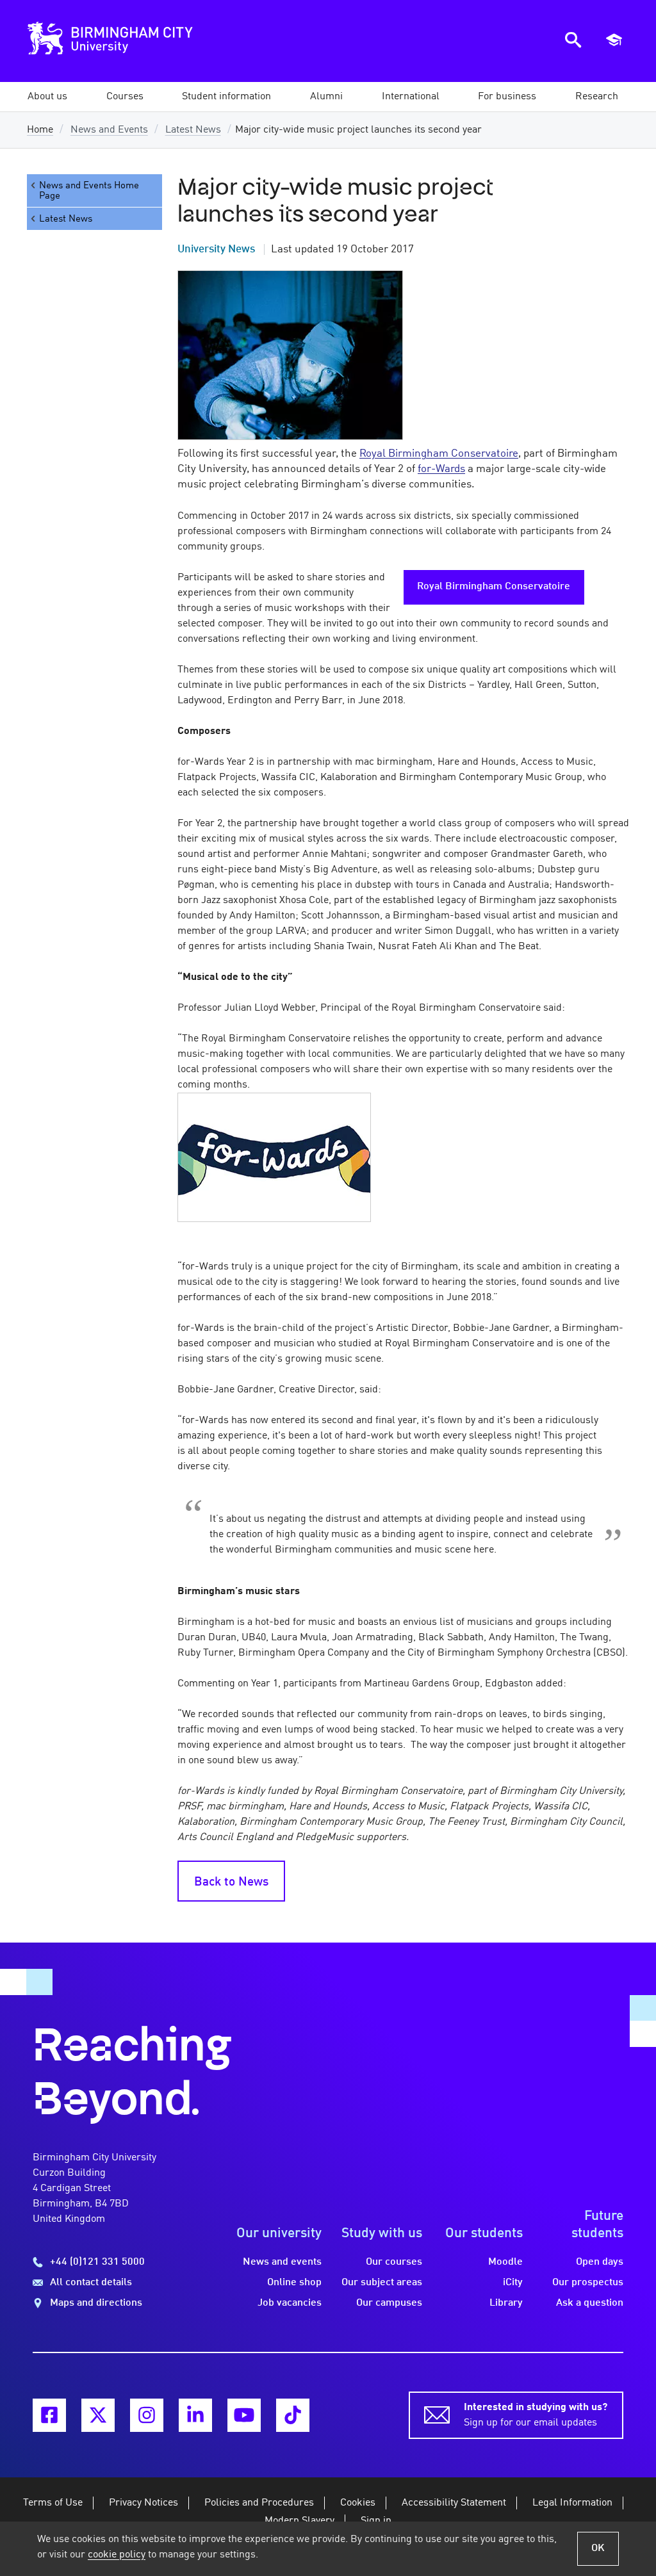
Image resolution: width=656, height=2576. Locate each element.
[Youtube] (244, 2415)
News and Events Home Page (89, 191)
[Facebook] (49, 2415)
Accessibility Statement (454, 2503)
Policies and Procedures (259, 2503)
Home (40, 130)
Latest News (193, 130)
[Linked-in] (195, 2415)
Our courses (394, 2262)
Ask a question (590, 2303)
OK (598, 2548)
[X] (98, 2415)
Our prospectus (588, 2283)
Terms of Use (53, 2503)
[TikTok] (293, 2415)
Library (506, 2303)
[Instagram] (147, 2415)
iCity (513, 2283)
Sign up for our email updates (536, 2415)
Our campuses (389, 2303)
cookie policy (117, 2555)
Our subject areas (382, 2283)
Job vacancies (290, 2303)
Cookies (358, 2503)
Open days (600, 2262)
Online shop (294, 2283)
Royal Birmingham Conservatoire (439, 454)
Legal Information (572, 2503)
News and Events (109, 130)
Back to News (231, 1882)
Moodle (505, 2262)
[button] (47, 97)
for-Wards (441, 469)
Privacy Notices (143, 2503)
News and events (282, 2262)
